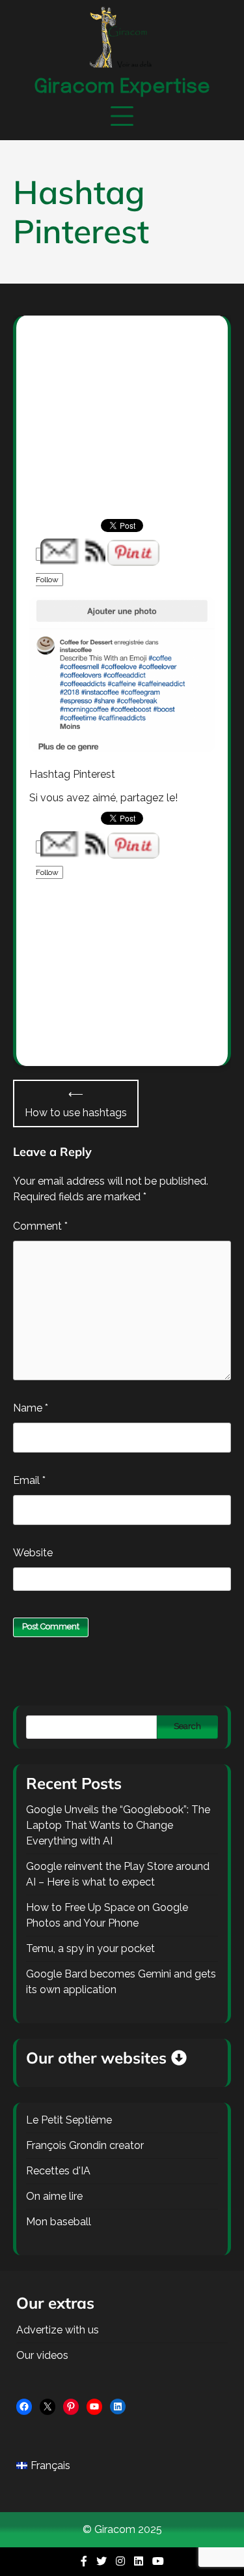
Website (33, 1553)
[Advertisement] (122, 431)
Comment (40, 1226)
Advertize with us (58, 2330)
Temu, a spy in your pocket (90, 1948)
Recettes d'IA (58, 2171)
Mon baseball (59, 2222)
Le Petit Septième (69, 2120)
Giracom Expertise (122, 87)
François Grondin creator (85, 2145)
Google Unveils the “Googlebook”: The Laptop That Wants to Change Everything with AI (118, 1825)
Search (187, 1726)
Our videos (42, 2355)
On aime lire (54, 2196)
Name (31, 1408)
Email (29, 1480)
